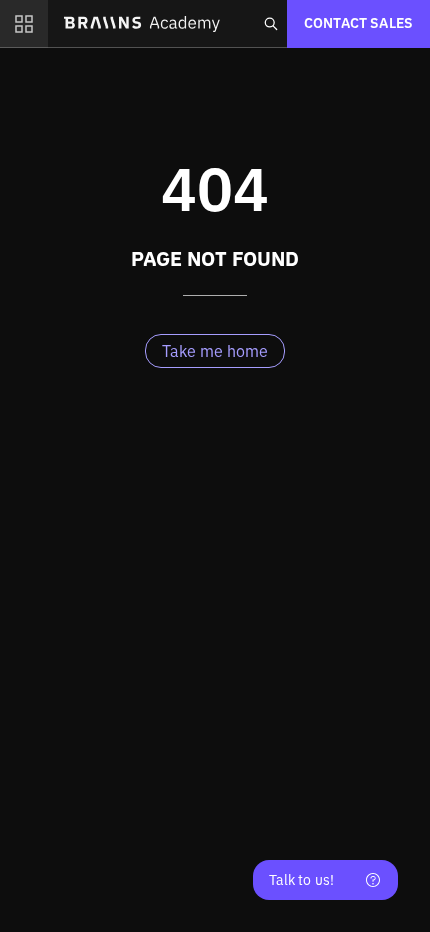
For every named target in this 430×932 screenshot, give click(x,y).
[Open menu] (24, 24)
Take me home (215, 351)
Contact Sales (358, 23)
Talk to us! (301, 880)
